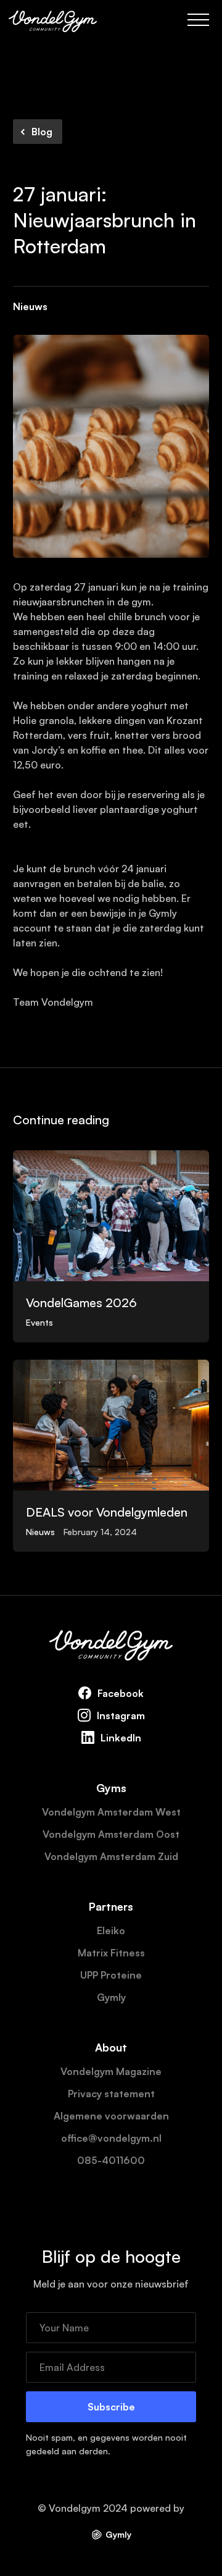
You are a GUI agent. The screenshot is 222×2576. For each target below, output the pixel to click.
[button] (198, 20)
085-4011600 (111, 2160)
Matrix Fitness (111, 1953)
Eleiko (111, 1930)
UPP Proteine (111, 1975)
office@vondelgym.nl (111, 2138)
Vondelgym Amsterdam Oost (111, 1834)
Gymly (111, 1997)
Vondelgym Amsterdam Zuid (111, 1856)
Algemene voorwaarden (111, 2116)
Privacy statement (111, 2094)
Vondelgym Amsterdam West (111, 1812)
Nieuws (30, 306)
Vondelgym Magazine (111, 2071)
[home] (53, 20)
